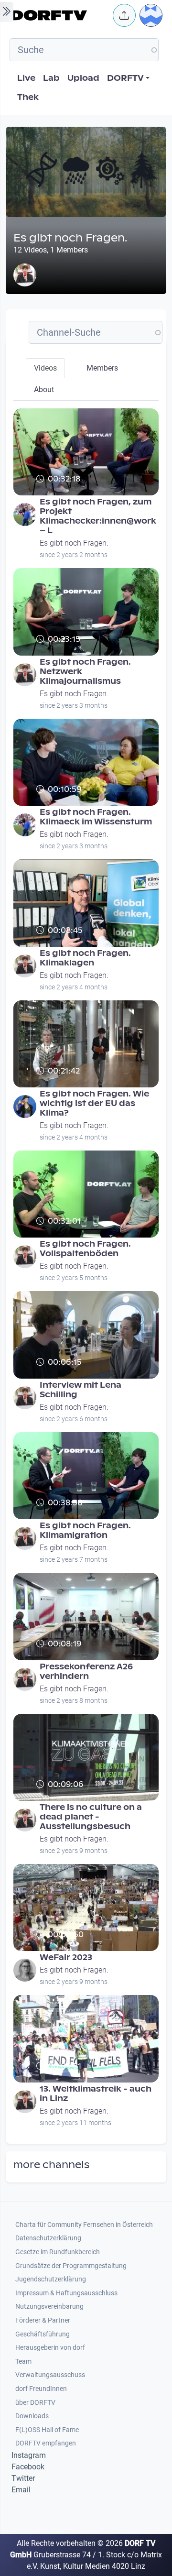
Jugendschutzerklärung (51, 2279)
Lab (51, 78)
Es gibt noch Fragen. (74, 543)
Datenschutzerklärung (48, 2238)
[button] (124, 15)
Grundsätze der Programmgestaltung (71, 2266)
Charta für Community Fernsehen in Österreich (84, 2225)
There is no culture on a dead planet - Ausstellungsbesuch (91, 1817)
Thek (28, 97)
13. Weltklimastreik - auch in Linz (96, 2094)
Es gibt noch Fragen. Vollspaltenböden (85, 1249)
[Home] (59, 15)
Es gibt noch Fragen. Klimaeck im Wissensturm (96, 817)
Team (23, 2362)
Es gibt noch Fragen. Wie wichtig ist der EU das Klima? (94, 1103)
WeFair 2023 (66, 1957)
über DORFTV (35, 2403)
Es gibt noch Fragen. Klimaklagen (85, 958)
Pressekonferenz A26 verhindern (86, 1672)
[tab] (45, 368)
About (44, 389)
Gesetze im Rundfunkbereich (58, 2252)
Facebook (28, 2467)
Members (102, 368)
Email (21, 2490)
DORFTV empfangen (46, 2443)
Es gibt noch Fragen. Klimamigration (85, 1530)
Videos (45, 368)
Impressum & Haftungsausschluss (66, 2293)
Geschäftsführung (43, 2334)
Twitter (23, 2478)
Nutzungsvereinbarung (49, 2307)
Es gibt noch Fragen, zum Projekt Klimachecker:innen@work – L (98, 516)
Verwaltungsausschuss (50, 2375)
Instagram (29, 2455)
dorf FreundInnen (41, 2389)
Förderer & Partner (43, 2320)
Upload (83, 78)
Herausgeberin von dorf (50, 2348)
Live (26, 78)
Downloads (32, 2416)
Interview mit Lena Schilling (81, 1390)
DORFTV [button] (125, 78)
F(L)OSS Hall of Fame (47, 2430)
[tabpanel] (86, 1272)
